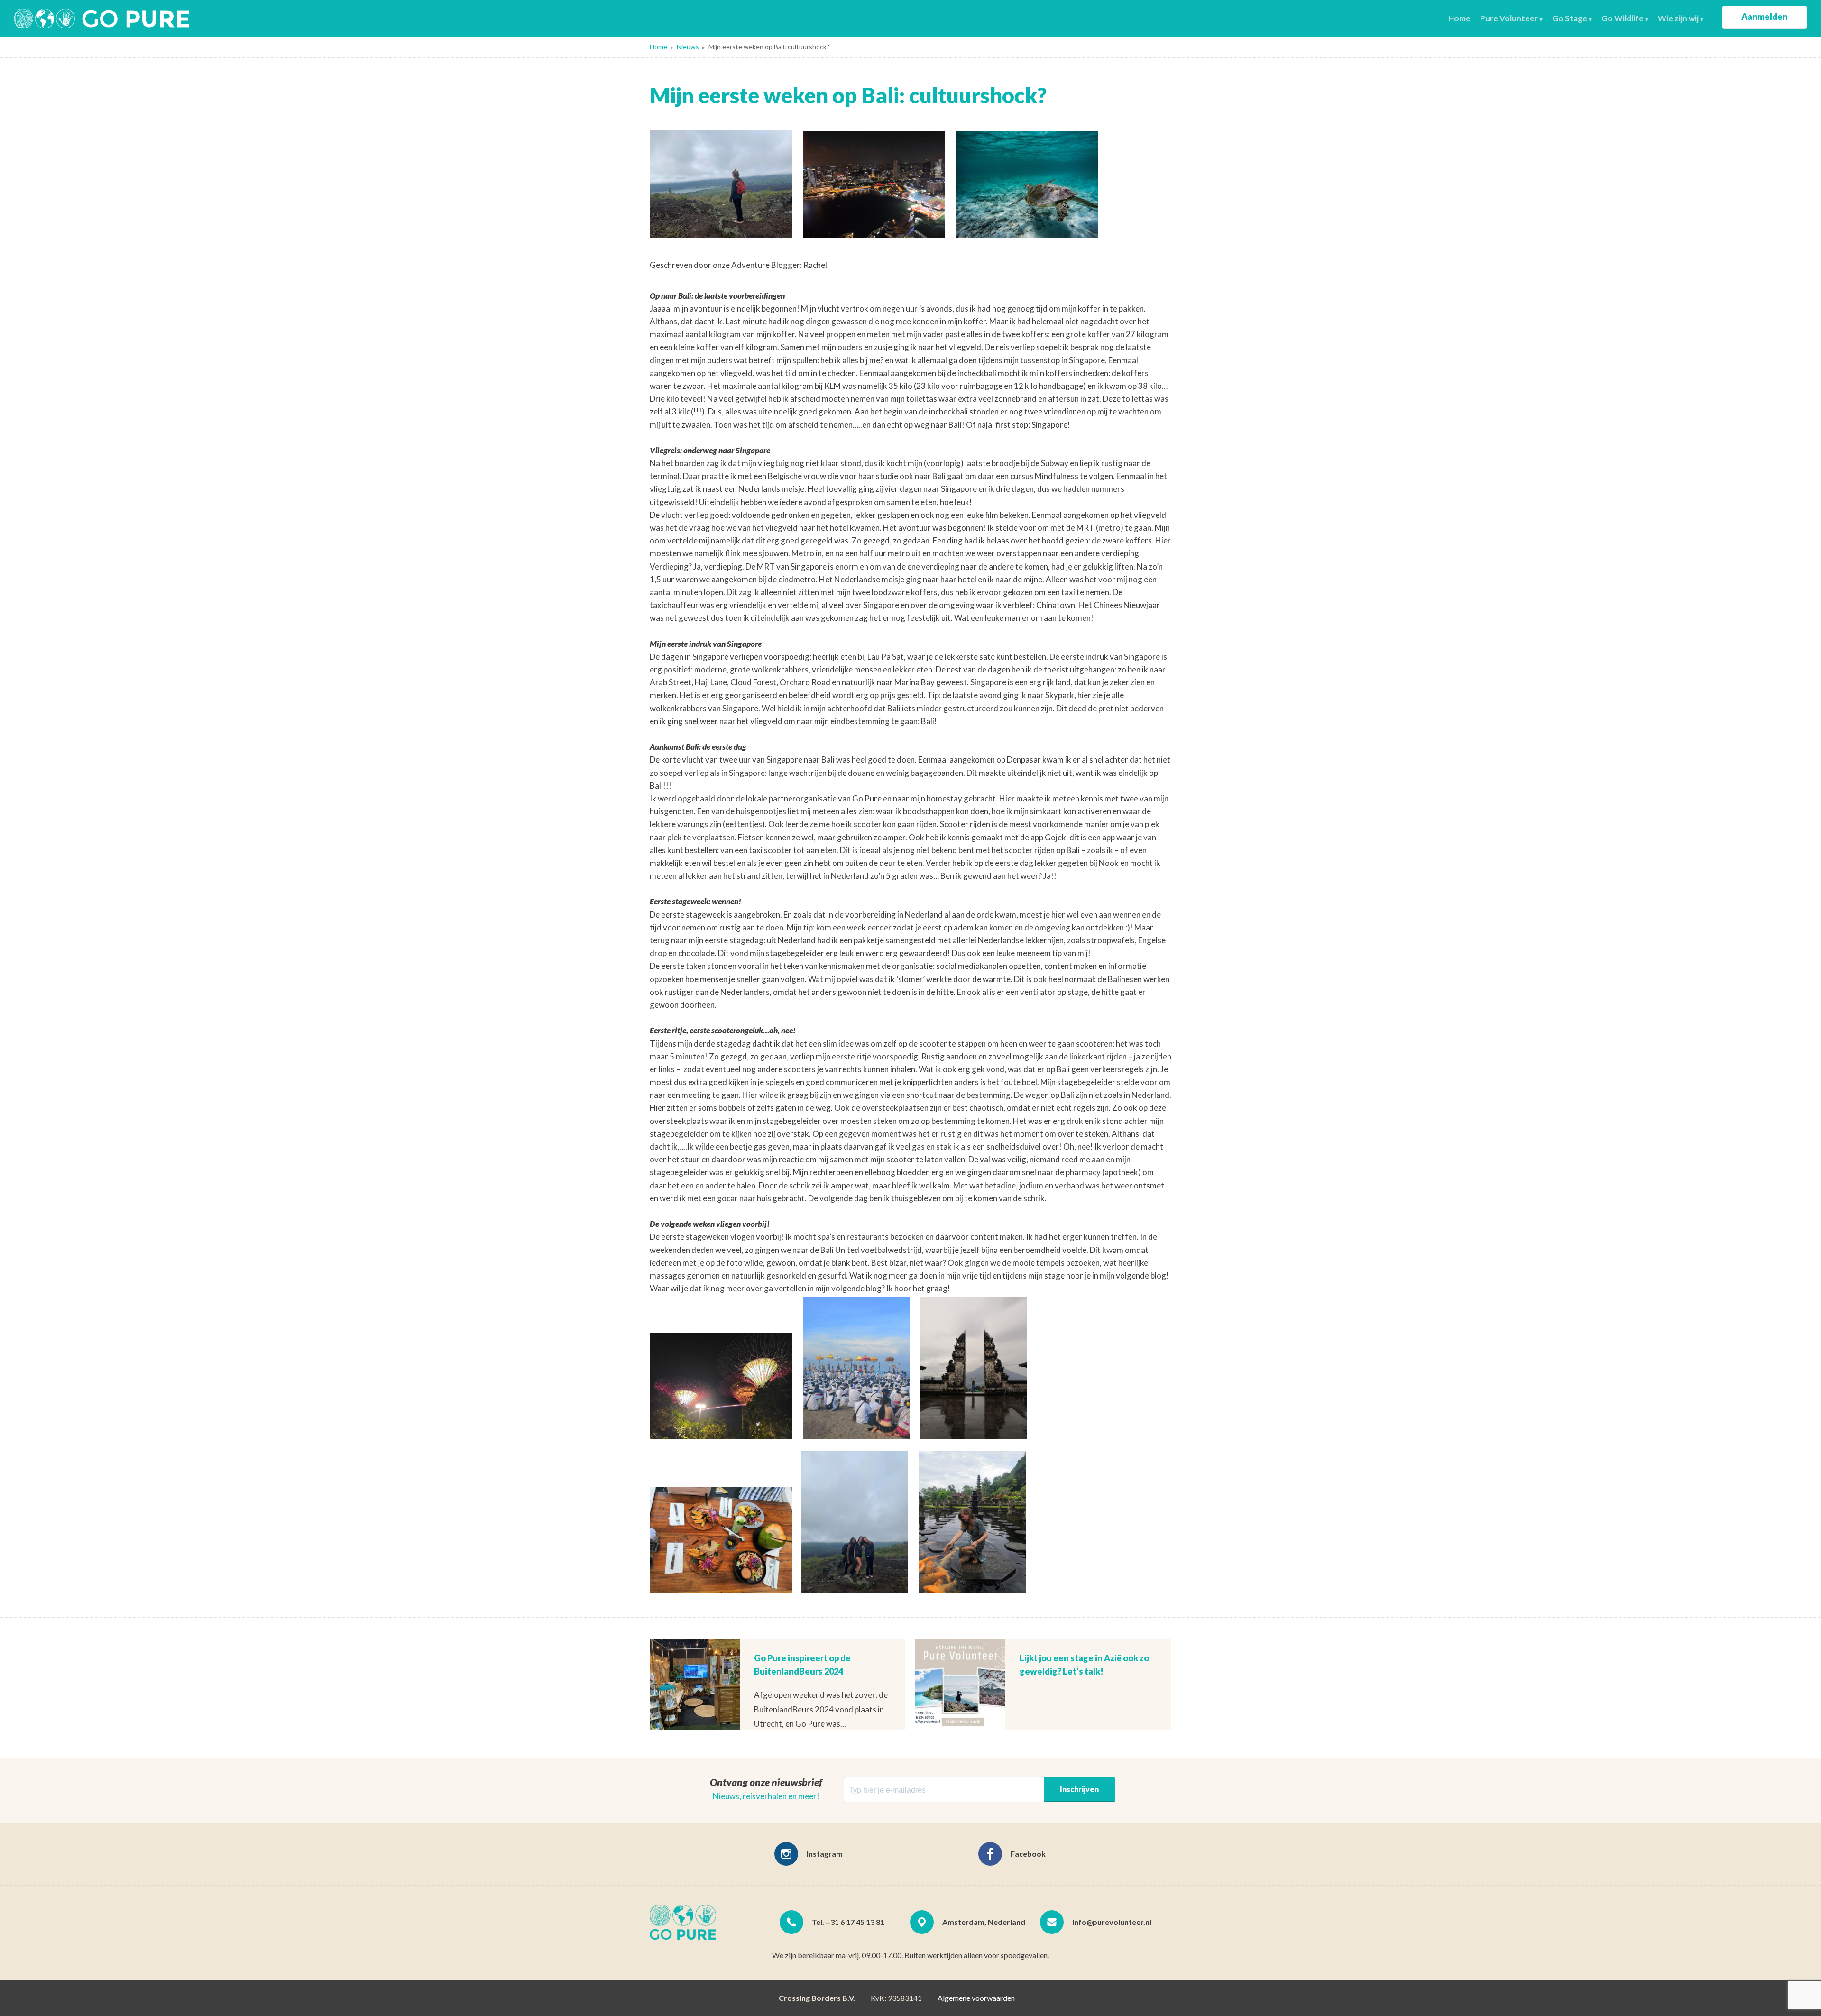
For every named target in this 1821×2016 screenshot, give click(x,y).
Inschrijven (1079, 1789)
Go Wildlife (1623, 18)
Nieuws (688, 47)
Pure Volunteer (1509, 18)
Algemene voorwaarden (976, 1998)
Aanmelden (1765, 17)
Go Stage (1570, 18)
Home (1459, 18)
